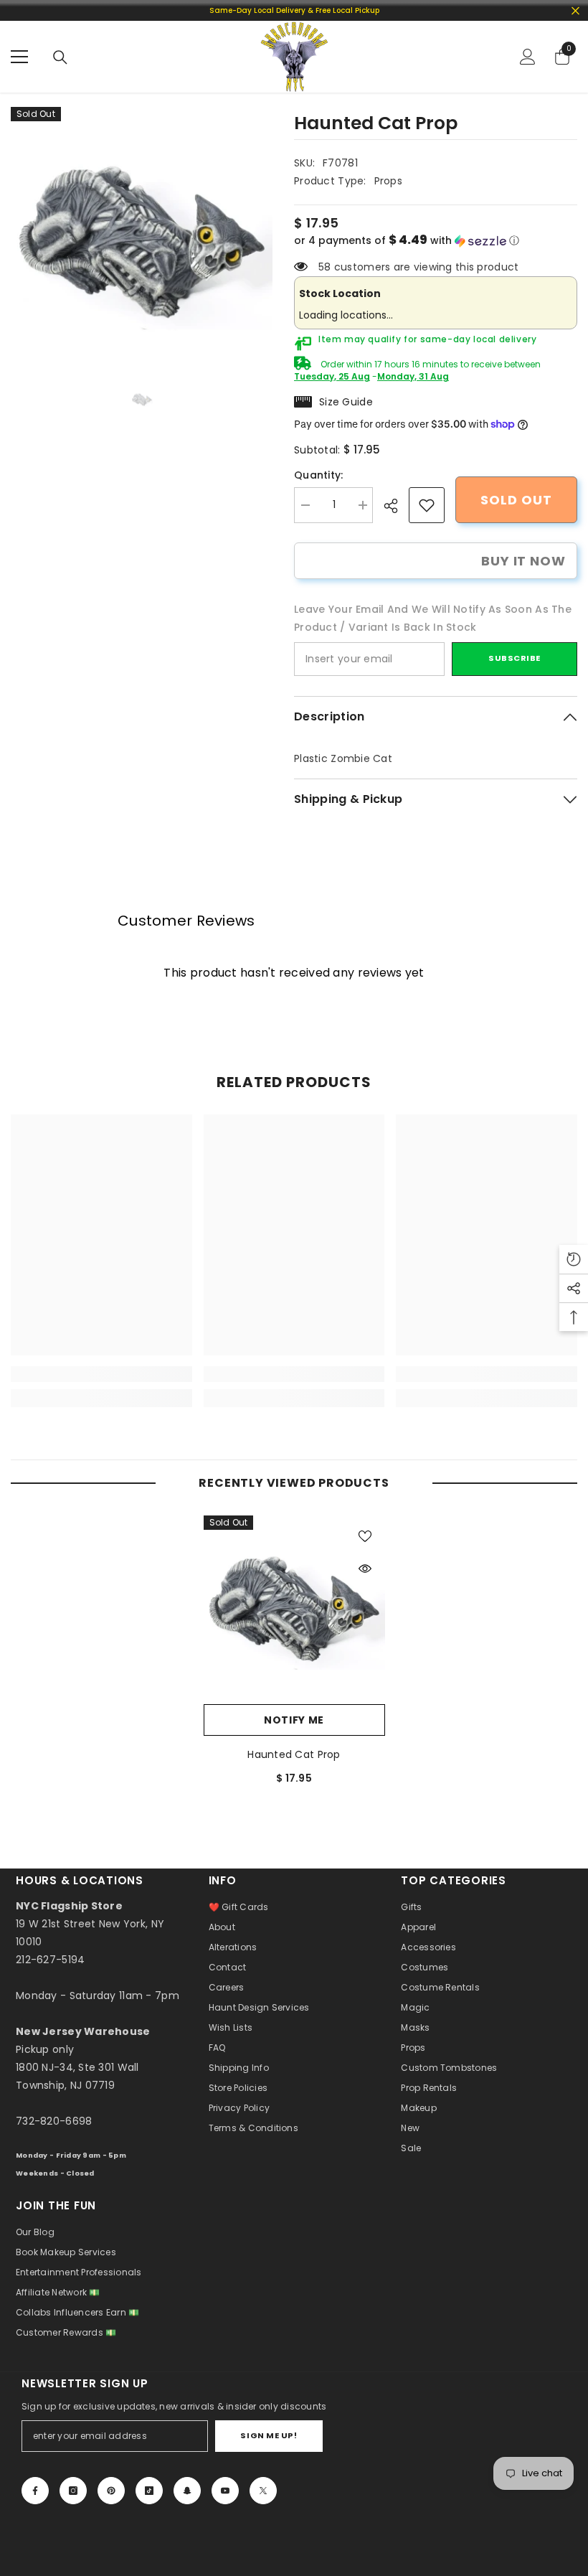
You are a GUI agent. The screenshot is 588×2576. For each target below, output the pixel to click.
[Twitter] (263, 2491)
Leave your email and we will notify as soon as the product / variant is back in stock (433, 618)
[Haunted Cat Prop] (294, 1606)
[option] (142, 238)
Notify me (294, 1720)
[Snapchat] (187, 2491)
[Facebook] (35, 2491)
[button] (436, 241)
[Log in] (528, 57)
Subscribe (514, 658)
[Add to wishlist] (365, 1536)
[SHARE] (396, 506)
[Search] (60, 57)
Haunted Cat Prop (294, 1754)
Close (575, 10)
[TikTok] (149, 2491)
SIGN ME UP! (269, 2435)
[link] (427, 505)
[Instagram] (73, 2491)
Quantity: (319, 475)
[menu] (19, 57)
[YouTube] (225, 2491)
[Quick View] (365, 1569)
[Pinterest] (111, 2491)
